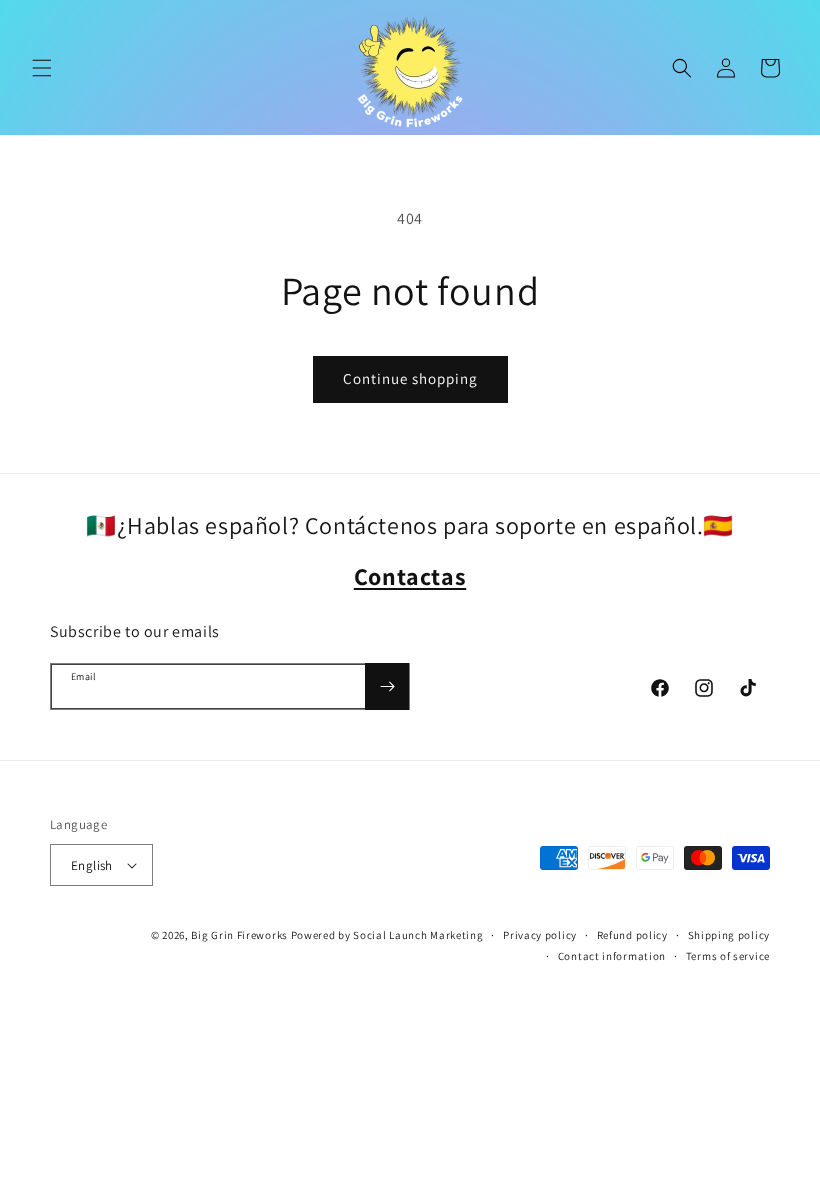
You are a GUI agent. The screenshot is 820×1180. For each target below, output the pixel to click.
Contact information (612, 956)
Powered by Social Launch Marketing (387, 935)
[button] (42, 68)
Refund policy (632, 935)
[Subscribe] (387, 686)
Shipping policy (729, 935)
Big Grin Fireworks (239, 935)
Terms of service (728, 956)
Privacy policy (540, 935)
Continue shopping (410, 378)
